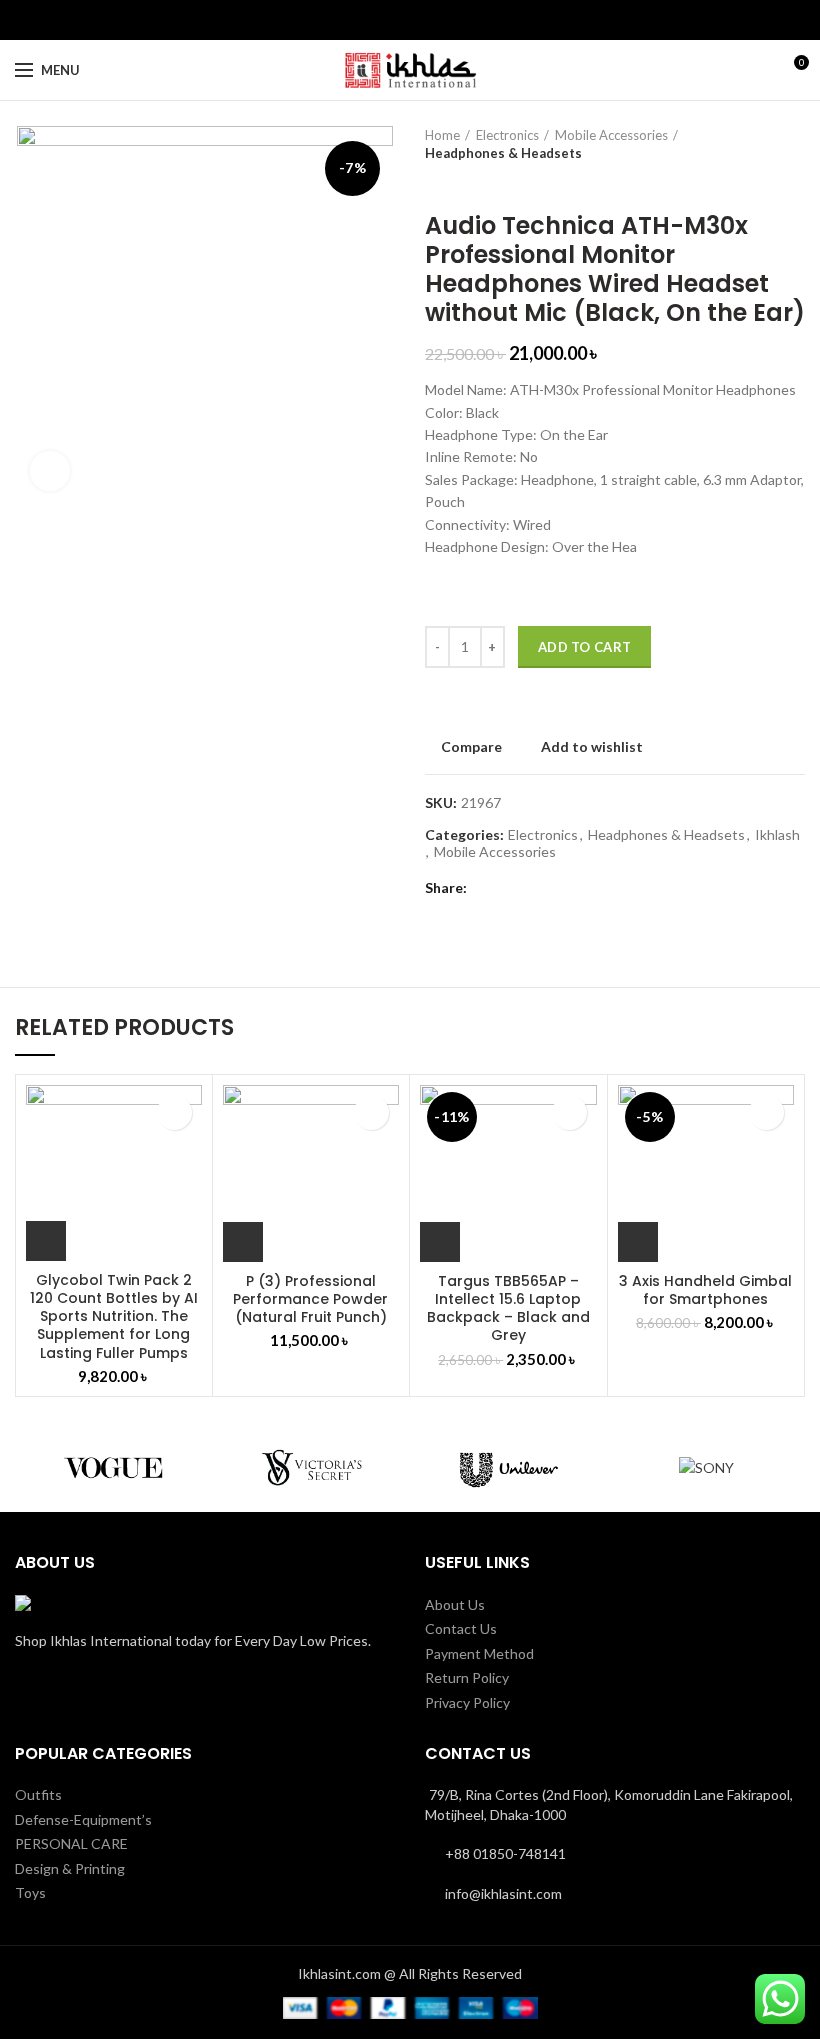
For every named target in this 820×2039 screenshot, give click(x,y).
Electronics (507, 135)
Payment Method (479, 1653)
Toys (30, 1892)
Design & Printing (70, 1868)
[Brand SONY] (707, 1467)
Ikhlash (777, 835)
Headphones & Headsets (503, 153)
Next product (475, 182)
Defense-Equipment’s (83, 1819)
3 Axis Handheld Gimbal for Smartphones (705, 1290)
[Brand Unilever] (509, 1467)
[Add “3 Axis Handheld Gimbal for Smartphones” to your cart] (638, 1242)
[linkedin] (421, 20)
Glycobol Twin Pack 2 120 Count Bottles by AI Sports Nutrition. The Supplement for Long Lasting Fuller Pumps (114, 1316)
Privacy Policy (467, 1702)
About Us (455, 1604)
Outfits (38, 1794)
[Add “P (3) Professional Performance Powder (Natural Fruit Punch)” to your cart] (243, 1242)
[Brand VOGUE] (114, 1467)
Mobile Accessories (611, 135)
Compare (471, 747)
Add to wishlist (592, 747)
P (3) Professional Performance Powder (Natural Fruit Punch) (310, 1299)
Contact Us (461, 1628)
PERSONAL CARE (71, 1843)
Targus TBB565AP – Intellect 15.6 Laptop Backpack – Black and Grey (508, 1308)
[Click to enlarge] (50, 471)
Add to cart (584, 647)
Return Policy (467, 1677)
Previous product (435, 182)
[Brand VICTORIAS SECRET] (312, 1467)
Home (442, 135)
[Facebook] (398, 20)
